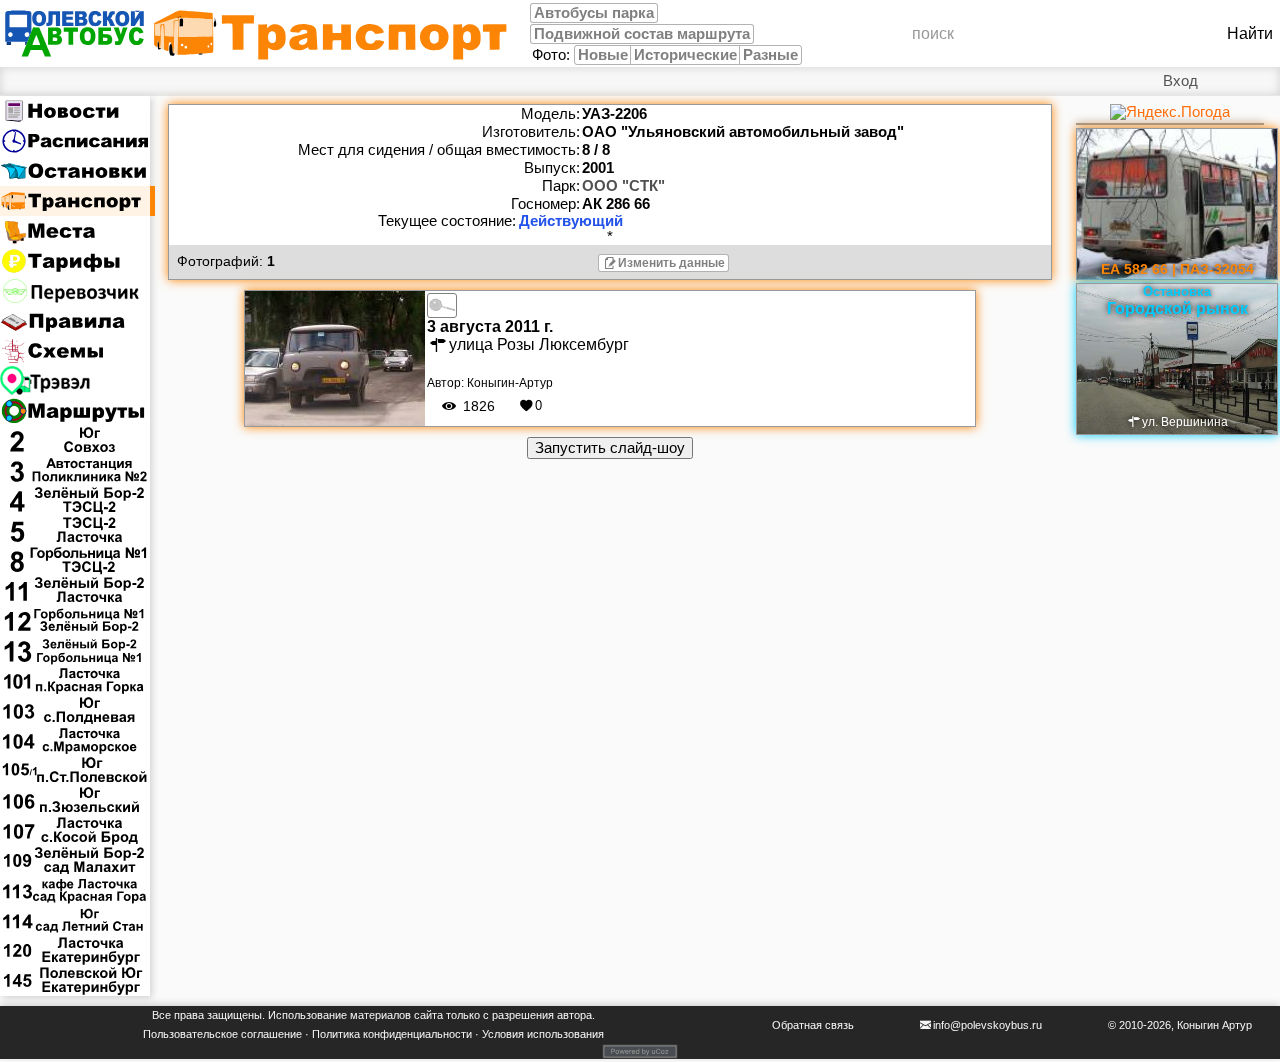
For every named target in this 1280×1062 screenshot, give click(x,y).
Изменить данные (671, 263)
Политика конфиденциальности (392, 1034)
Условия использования (543, 1034)
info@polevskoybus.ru (987, 1025)
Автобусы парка (594, 13)
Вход (1180, 81)
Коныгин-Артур (510, 383)
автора (574, 1015)
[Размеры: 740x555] (442, 304)
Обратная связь (813, 1025)
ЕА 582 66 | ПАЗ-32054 (1177, 269)
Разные (770, 55)
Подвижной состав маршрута (642, 34)
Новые (603, 55)
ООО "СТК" (623, 186)
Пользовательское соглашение (222, 1034)
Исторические (685, 55)
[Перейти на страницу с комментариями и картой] (335, 357)
